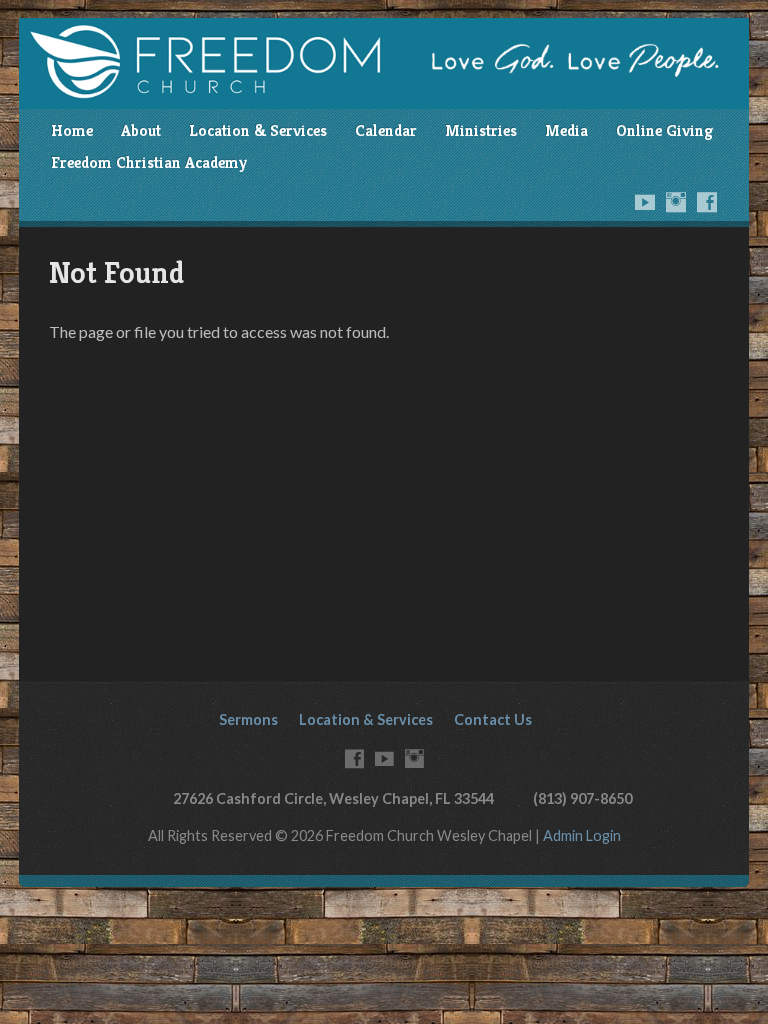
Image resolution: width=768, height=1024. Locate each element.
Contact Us (493, 719)
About (141, 130)
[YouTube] (645, 202)
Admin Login (582, 835)
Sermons (248, 719)
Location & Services (258, 130)
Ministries (481, 130)
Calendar (386, 130)
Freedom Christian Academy (149, 162)
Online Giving (664, 130)
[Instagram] (676, 202)
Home (72, 130)
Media (566, 130)
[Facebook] (707, 202)
